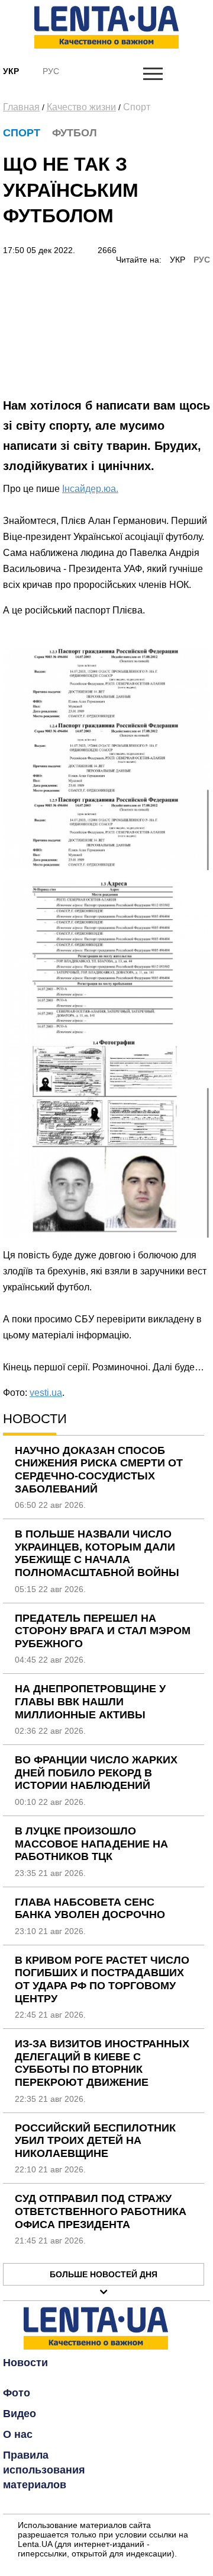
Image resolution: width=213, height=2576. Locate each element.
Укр (11, 71)
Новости (25, 2363)
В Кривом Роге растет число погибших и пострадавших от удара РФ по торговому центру (102, 1979)
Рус (51, 71)
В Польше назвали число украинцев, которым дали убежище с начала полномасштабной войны (97, 1553)
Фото (17, 2393)
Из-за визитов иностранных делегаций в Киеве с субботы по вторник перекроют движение (102, 2063)
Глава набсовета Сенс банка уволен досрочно (90, 1909)
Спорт (137, 107)
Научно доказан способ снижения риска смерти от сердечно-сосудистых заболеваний (99, 1470)
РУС (202, 260)
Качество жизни (81, 107)
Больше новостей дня (104, 2274)
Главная (21, 107)
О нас (18, 2434)
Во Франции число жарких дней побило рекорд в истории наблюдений (96, 1773)
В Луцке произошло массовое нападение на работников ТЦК (91, 1844)
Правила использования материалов (44, 2470)
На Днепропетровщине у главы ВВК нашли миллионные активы (90, 1701)
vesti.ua (46, 1393)
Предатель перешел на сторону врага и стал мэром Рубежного (103, 1631)
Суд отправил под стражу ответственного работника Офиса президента (101, 2211)
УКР (177, 260)
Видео (20, 2414)
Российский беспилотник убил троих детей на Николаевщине (95, 2141)
